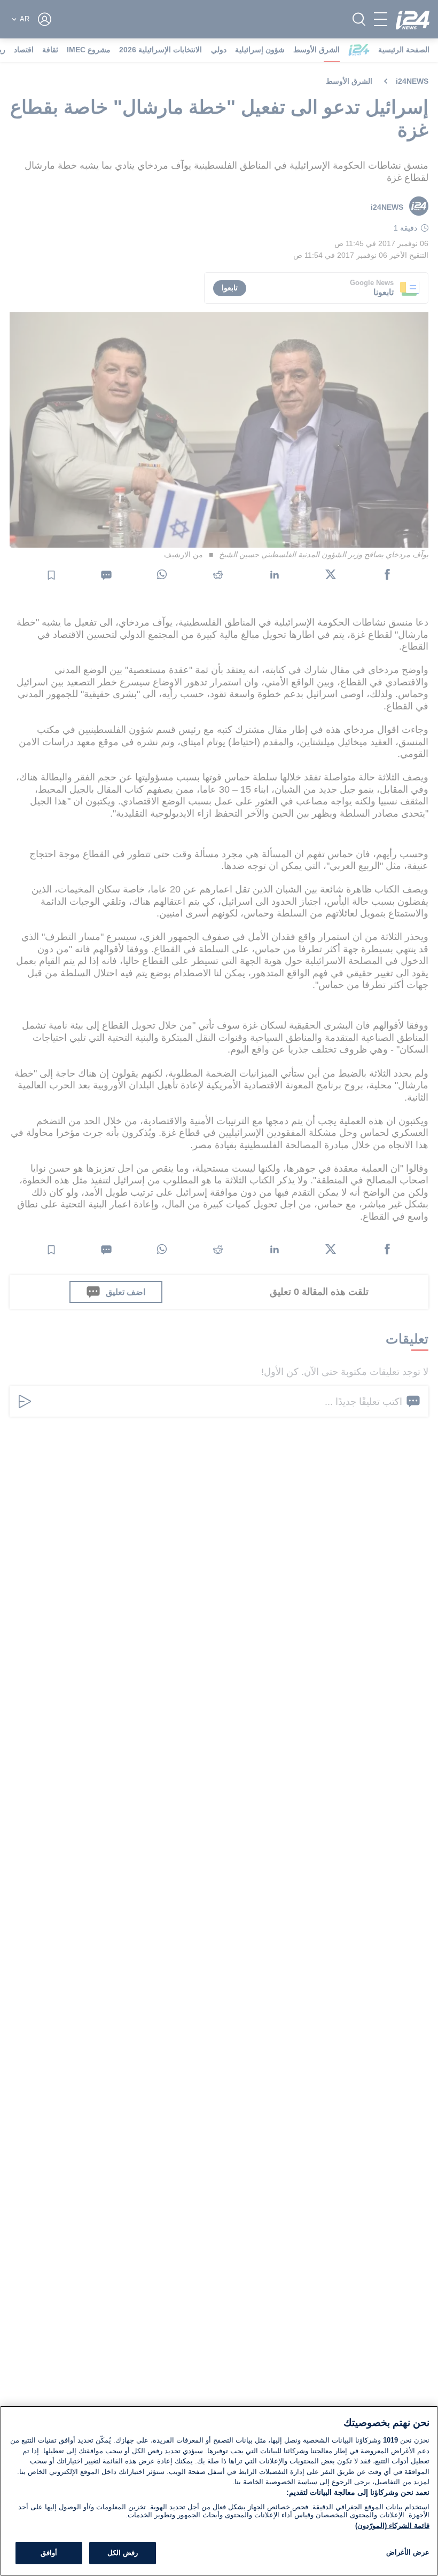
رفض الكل (123, 2553)
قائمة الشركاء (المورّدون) (392, 2526)
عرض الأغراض (408, 2552)
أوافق (49, 2553)
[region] (219, 2491)
